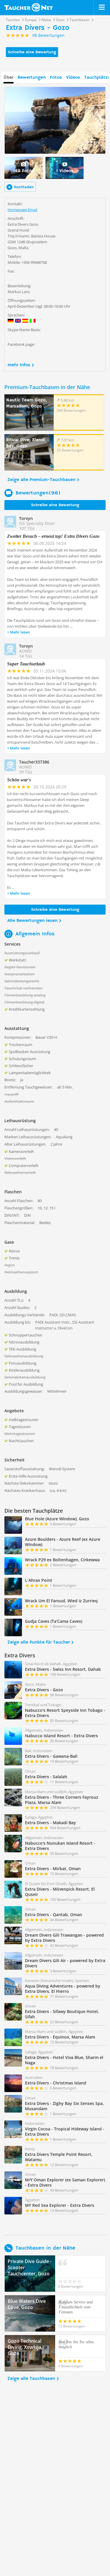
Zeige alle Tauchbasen (31, 2379)
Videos (73, 78)
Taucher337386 (34, 762)
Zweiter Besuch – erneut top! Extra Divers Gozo (53, 536)
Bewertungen (32, 78)
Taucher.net (29, 7)
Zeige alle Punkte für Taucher (39, 1642)
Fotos (56, 78)
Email (33, 210)
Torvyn (26, 518)
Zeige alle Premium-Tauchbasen (41, 480)
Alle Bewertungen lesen (32, 921)
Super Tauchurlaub (26, 664)
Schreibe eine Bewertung (32, 52)
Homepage (17, 210)
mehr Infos (19, 365)
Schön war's (19, 780)
